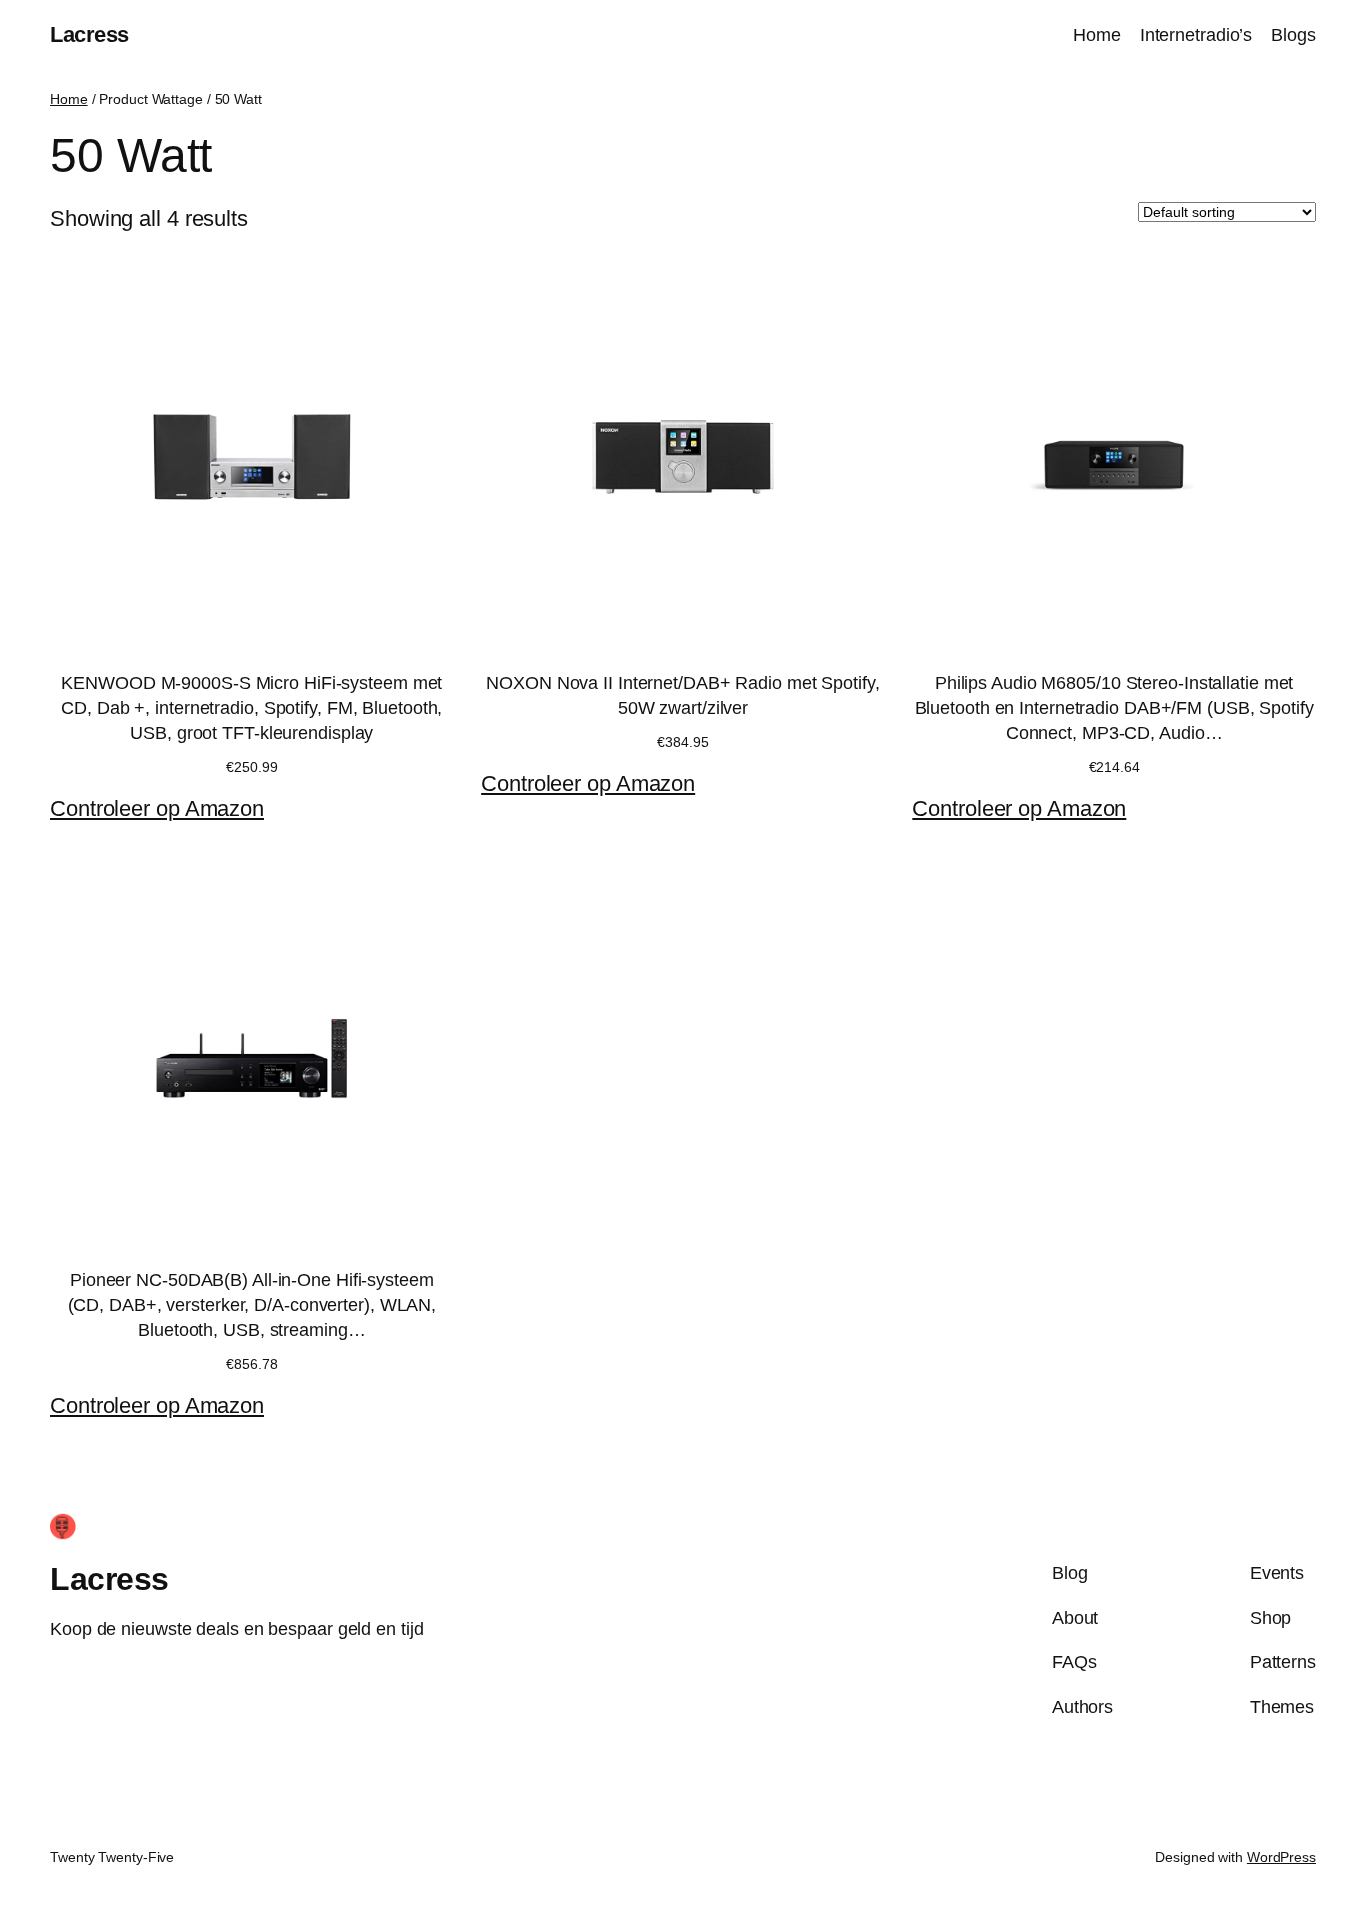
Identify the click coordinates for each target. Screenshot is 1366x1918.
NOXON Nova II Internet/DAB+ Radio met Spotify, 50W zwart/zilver (682, 695)
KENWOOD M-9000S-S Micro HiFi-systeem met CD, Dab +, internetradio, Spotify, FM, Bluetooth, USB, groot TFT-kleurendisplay (251, 708)
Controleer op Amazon (157, 808)
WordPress (1281, 1857)
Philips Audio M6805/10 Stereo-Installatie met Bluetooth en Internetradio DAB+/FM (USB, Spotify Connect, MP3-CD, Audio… (1114, 708)
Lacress (89, 34)
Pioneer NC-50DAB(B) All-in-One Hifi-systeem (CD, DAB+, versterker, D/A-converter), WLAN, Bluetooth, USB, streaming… (252, 1305)
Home (69, 99)
